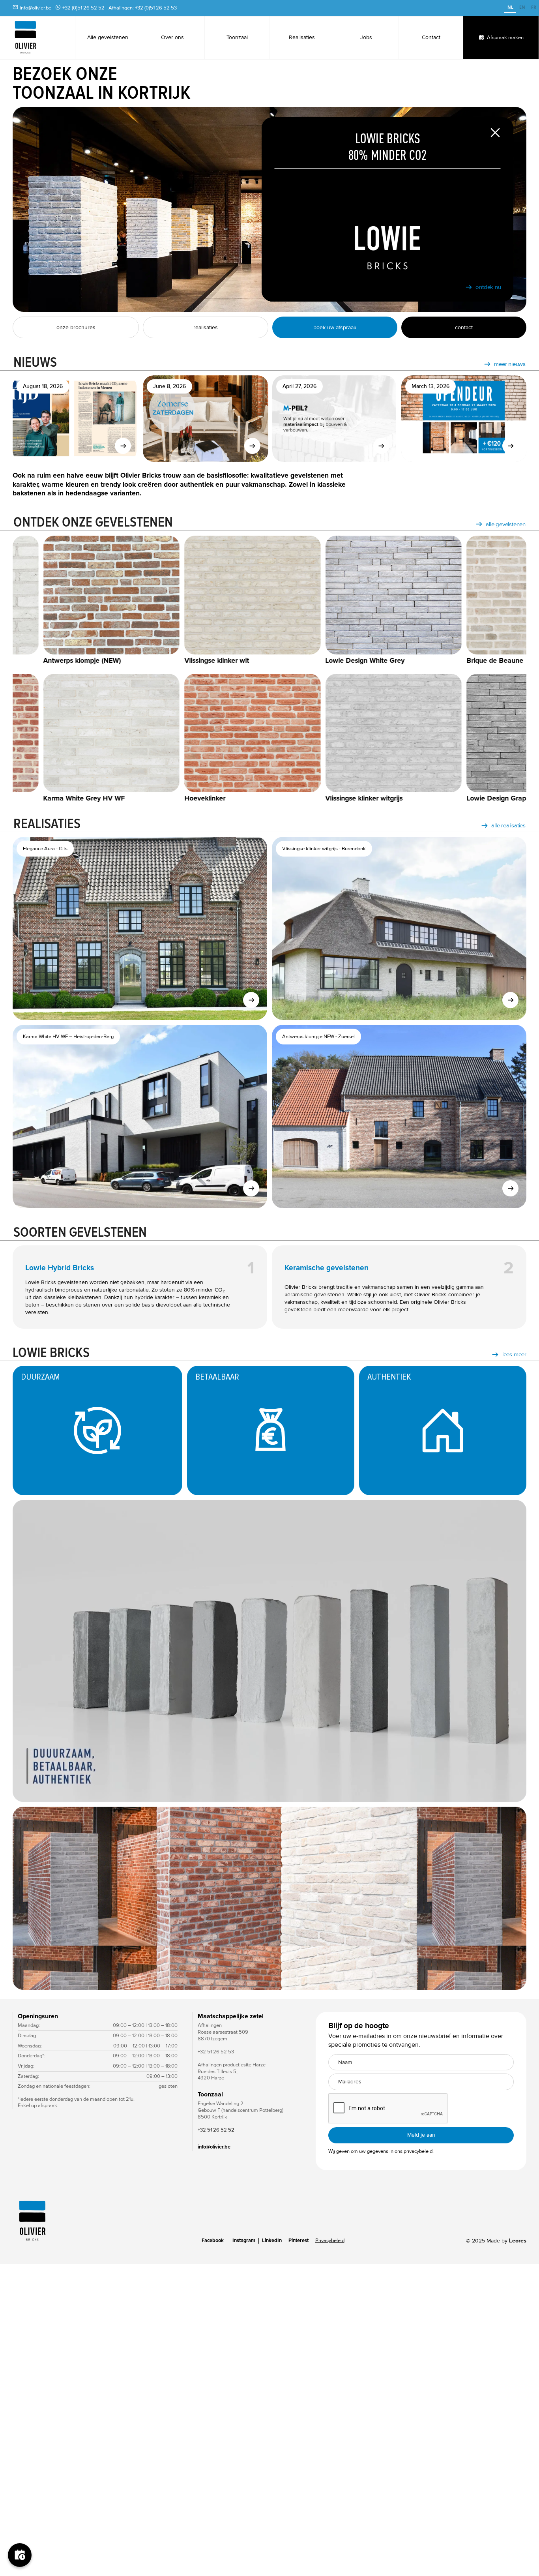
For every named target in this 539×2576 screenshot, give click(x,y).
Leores (518, 2241)
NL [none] (510, 7)
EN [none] (522, 7)
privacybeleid (418, 2151)
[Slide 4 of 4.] (269, 1898)
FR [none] (534, 7)
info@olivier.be (36, 8)
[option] (522, 8)
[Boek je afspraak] (20, 2556)
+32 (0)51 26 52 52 (83, 8)
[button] (28, 1898)
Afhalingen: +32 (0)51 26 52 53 (143, 8)
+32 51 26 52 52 (216, 2130)
